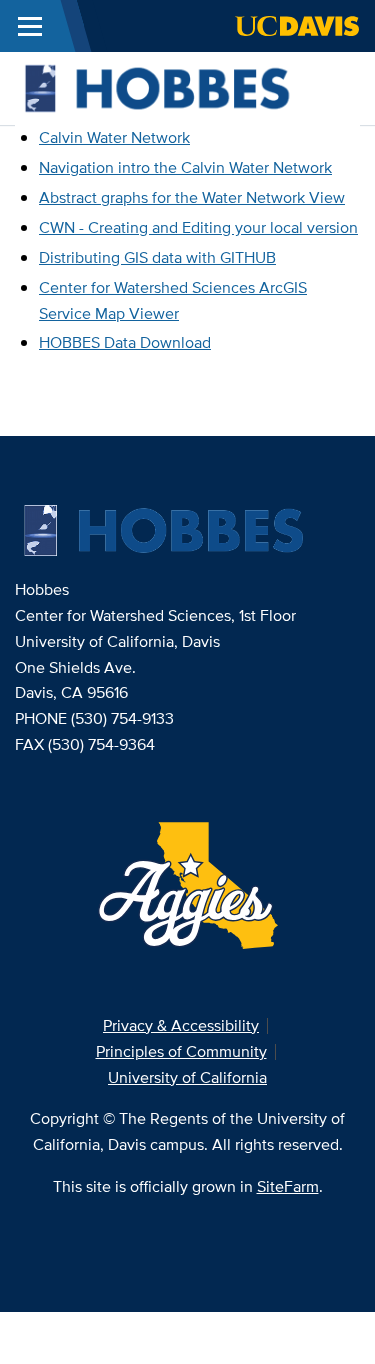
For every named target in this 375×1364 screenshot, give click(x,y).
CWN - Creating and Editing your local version (198, 227)
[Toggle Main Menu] (30, 26)
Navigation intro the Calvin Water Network (185, 167)
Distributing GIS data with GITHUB (157, 257)
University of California (187, 1077)
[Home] (179, 87)
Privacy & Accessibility (181, 1025)
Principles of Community (181, 1051)
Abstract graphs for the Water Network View (192, 197)
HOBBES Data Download (125, 342)
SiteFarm (288, 1186)
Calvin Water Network (114, 137)
